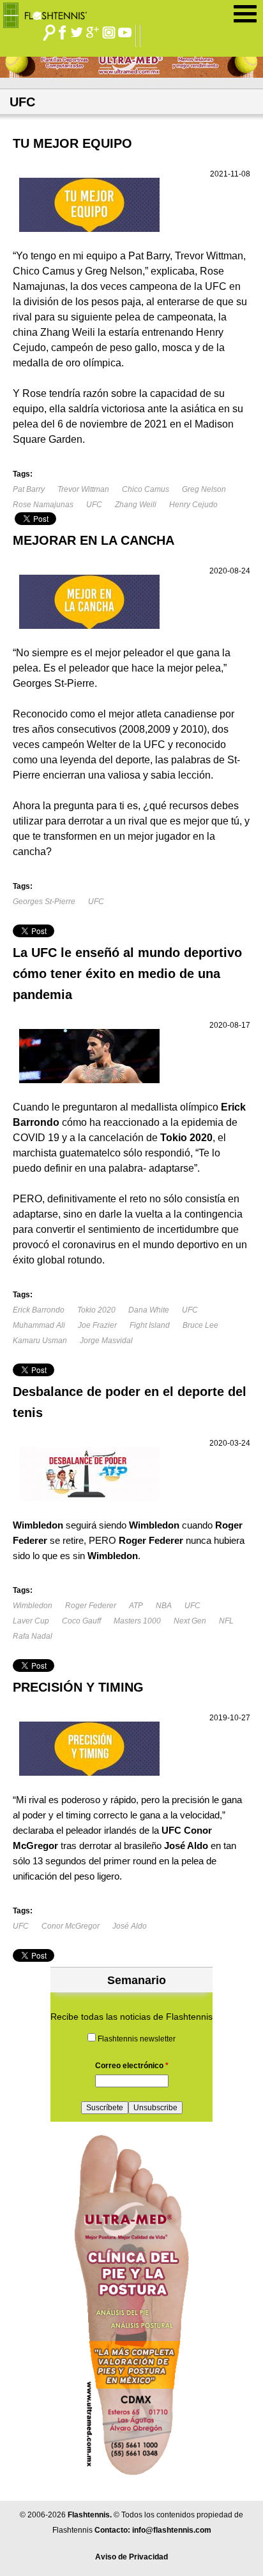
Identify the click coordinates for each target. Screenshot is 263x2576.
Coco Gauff (81, 1621)
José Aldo (130, 1926)
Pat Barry (29, 489)
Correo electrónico (132, 2066)
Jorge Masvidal (106, 1341)
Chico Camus (146, 489)
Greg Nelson (204, 489)
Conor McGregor (71, 1926)
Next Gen (190, 1621)
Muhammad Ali (39, 1325)
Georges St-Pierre (44, 902)
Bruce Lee (200, 1325)
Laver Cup (31, 1621)
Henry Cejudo (193, 505)
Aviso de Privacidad (131, 2557)
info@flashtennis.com (172, 2530)
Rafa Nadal (33, 1636)
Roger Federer (91, 1606)
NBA (164, 1606)
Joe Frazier (97, 1325)
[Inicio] (49, 12)
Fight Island (150, 1325)
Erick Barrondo (39, 1310)
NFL (226, 1621)
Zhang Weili (136, 505)
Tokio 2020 (96, 1310)
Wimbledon (33, 1606)
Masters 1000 (137, 1621)
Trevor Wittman (83, 489)
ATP (136, 1606)
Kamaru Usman (40, 1341)
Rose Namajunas (43, 505)
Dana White (149, 1310)
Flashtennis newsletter (137, 2039)
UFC (94, 505)
